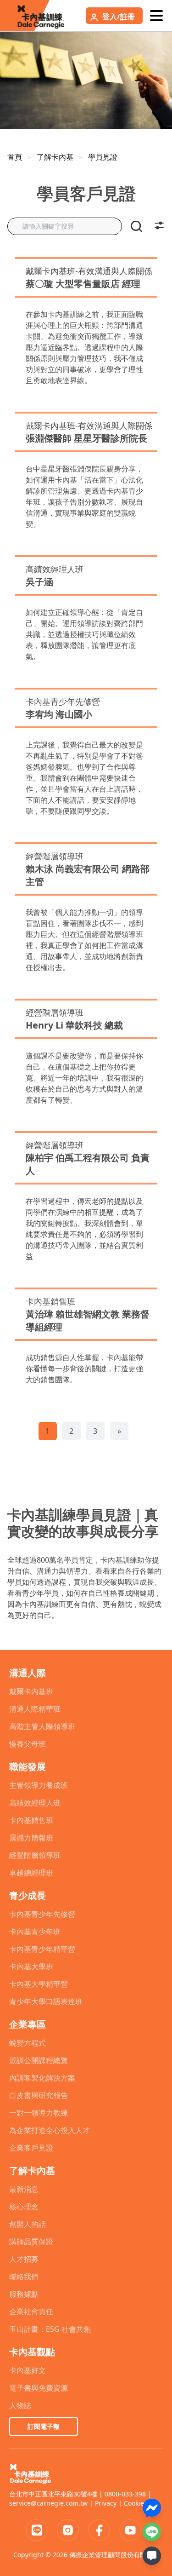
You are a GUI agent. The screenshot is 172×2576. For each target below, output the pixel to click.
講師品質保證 (31, 2242)
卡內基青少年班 (35, 1932)
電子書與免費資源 (39, 2388)
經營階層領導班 (35, 1855)
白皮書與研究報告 (39, 2095)
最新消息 (24, 2189)
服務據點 (24, 2294)
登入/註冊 (119, 17)
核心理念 (24, 2207)
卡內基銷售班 (31, 1820)
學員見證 (103, 157)
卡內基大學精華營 (39, 1984)
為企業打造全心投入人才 (50, 2130)
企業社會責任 (31, 2311)
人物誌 (20, 2405)
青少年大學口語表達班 (46, 2001)
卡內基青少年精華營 (42, 1949)
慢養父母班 (28, 1744)
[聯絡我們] (152, 2556)
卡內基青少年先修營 (42, 1914)
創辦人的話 (28, 2224)
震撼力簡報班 (31, 1838)
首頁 (15, 157)
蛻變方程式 (28, 2043)
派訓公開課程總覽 (39, 2060)
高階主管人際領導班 (42, 1726)
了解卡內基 (55, 157)
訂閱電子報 (44, 2426)
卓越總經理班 (31, 1873)
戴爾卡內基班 (31, 1691)
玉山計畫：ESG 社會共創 (50, 2329)
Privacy (106, 2503)
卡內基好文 (28, 2370)
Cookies (136, 2503)
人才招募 (24, 2259)
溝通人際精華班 (35, 1709)
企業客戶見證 (31, 2148)
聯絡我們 (24, 2277)
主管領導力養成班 (39, 1785)
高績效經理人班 (35, 1803)
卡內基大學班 (31, 1966)
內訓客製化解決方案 (42, 2078)
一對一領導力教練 (39, 2113)
